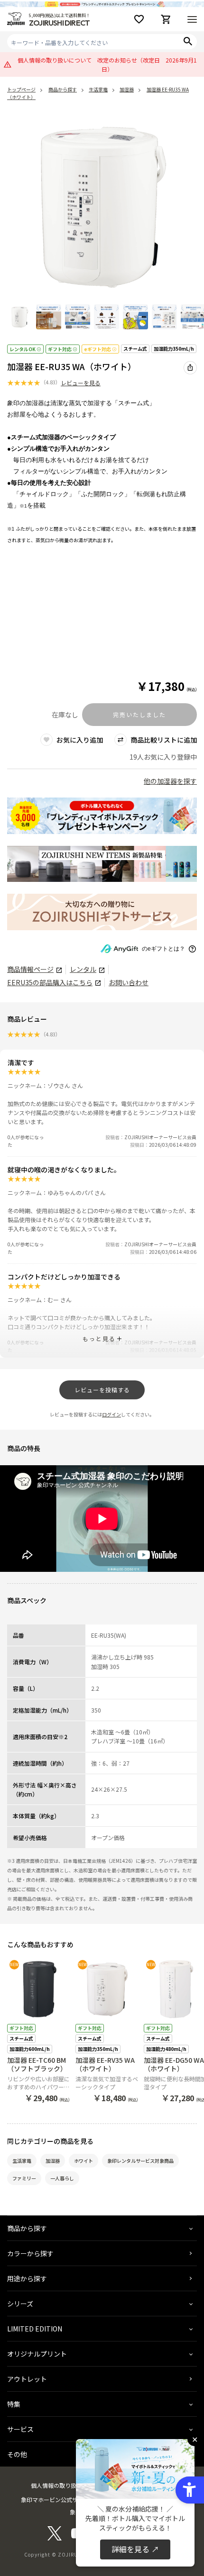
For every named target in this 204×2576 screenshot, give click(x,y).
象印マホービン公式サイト (55, 2499)
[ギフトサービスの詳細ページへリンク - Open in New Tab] (102, 912)
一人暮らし (62, 2178)
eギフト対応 (97, 349)
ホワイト (83, 2161)
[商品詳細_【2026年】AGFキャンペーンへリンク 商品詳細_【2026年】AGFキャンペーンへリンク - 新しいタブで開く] (102, 816)
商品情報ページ (30, 969)
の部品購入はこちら (50, 983)
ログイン (111, 1414)
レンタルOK (23, 349)
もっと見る (99, 1338)
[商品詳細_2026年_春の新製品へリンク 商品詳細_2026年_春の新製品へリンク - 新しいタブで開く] (102, 864)
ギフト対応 (60, 349)
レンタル (83, 969)
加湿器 (53, 2161)
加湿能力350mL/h (174, 349)
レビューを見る (81, 383)
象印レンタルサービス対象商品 (140, 2161)
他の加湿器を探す (170, 781)
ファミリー (24, 2178)
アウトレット (27, 2379)
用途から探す (27, 2278)
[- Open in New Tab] (55, 2538)
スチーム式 (135, 349)
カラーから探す (30, 2253)
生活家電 (22, 2161)
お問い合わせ (129, 983)
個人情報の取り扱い (56, 2485)
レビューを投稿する (102, 1390)
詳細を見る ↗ (135, 2549)
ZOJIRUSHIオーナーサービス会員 (160, 1137)
